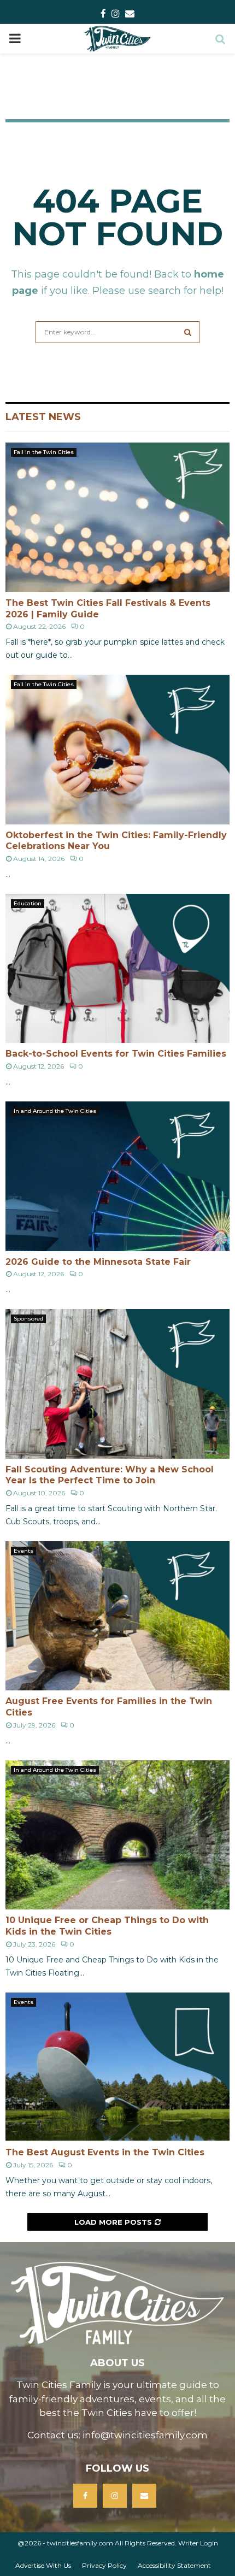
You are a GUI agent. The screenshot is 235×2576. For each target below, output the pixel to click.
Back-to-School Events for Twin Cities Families (116, 1054)
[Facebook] (85, 2496)
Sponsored (28, 1319)
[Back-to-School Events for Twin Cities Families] (117, 968)
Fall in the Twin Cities (44, 452)
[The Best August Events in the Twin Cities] (117, 2067)
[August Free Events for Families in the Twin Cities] (117, 1616)
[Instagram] (115, 2496)
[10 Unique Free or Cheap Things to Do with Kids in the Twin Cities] (117, 1835)
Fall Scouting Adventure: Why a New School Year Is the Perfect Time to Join (110, 1475)
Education (28, 903)
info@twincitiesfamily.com (145, 2435)
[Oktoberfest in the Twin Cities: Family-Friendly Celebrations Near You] (117, 749)
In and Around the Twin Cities (55, 1111)
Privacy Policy (104, 2565)
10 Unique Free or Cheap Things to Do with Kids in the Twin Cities (107, 1926)
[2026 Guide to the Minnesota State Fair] (117, 1176)
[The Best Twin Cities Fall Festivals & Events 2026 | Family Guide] (117, 517)
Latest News (43, 417)
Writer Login (198, 2543)
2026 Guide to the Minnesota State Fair (98, 1262)
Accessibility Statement (174, 2565)
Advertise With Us (43, 2565)
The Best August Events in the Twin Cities (105, 2152)
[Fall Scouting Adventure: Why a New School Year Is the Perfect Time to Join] (117, 1384)
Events (23, 1551)
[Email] (144, 2496)
